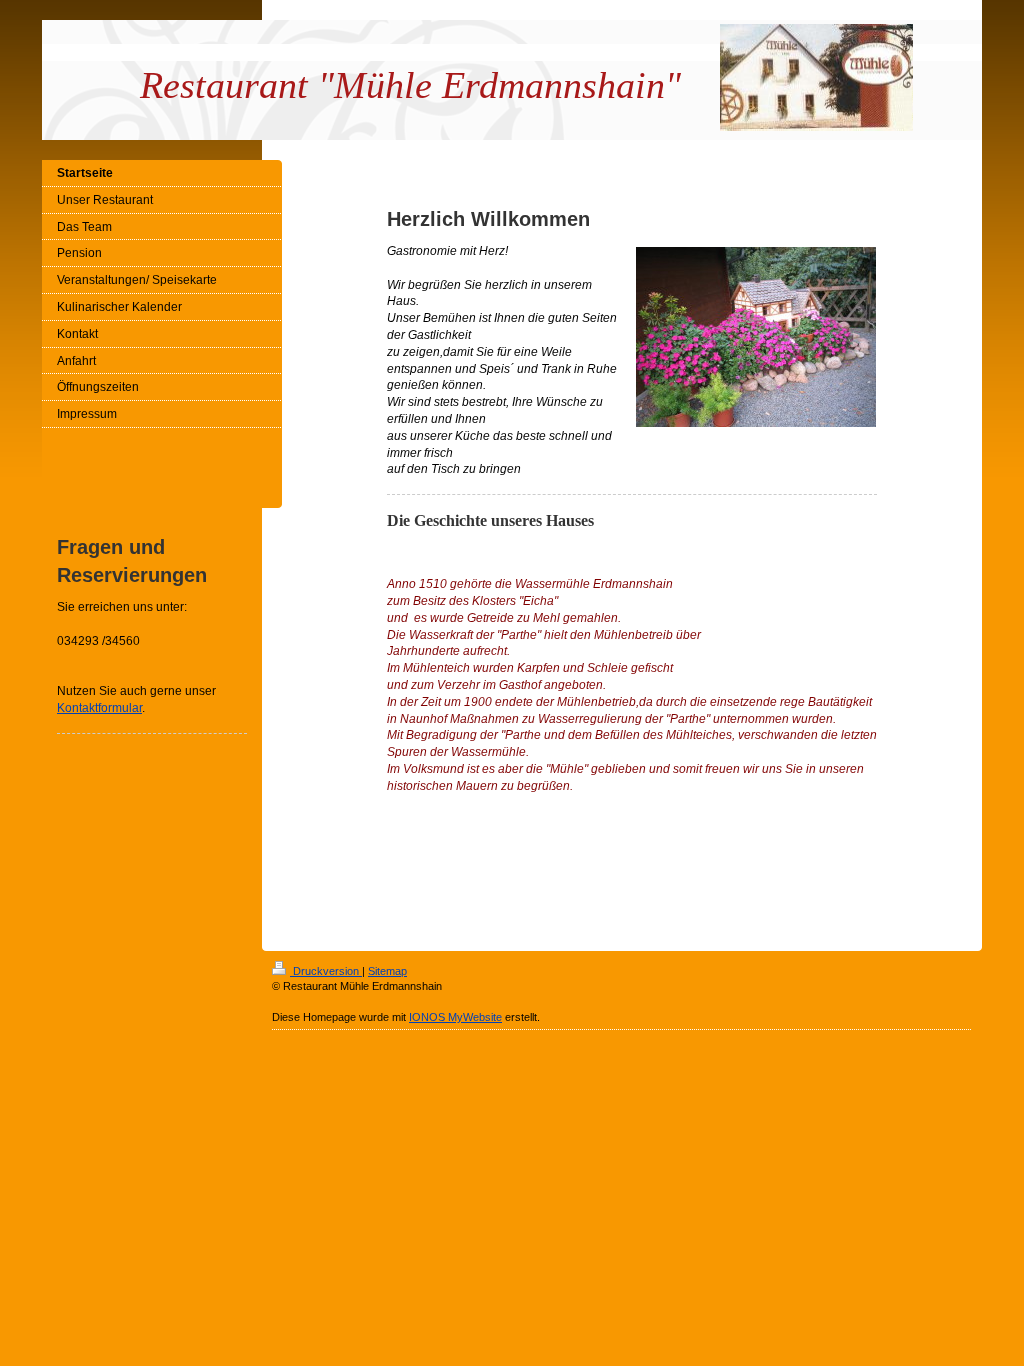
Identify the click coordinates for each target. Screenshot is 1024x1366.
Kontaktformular (99, 708)
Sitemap (387, 971)
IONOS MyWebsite (455, 1017)
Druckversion (326, 971)
